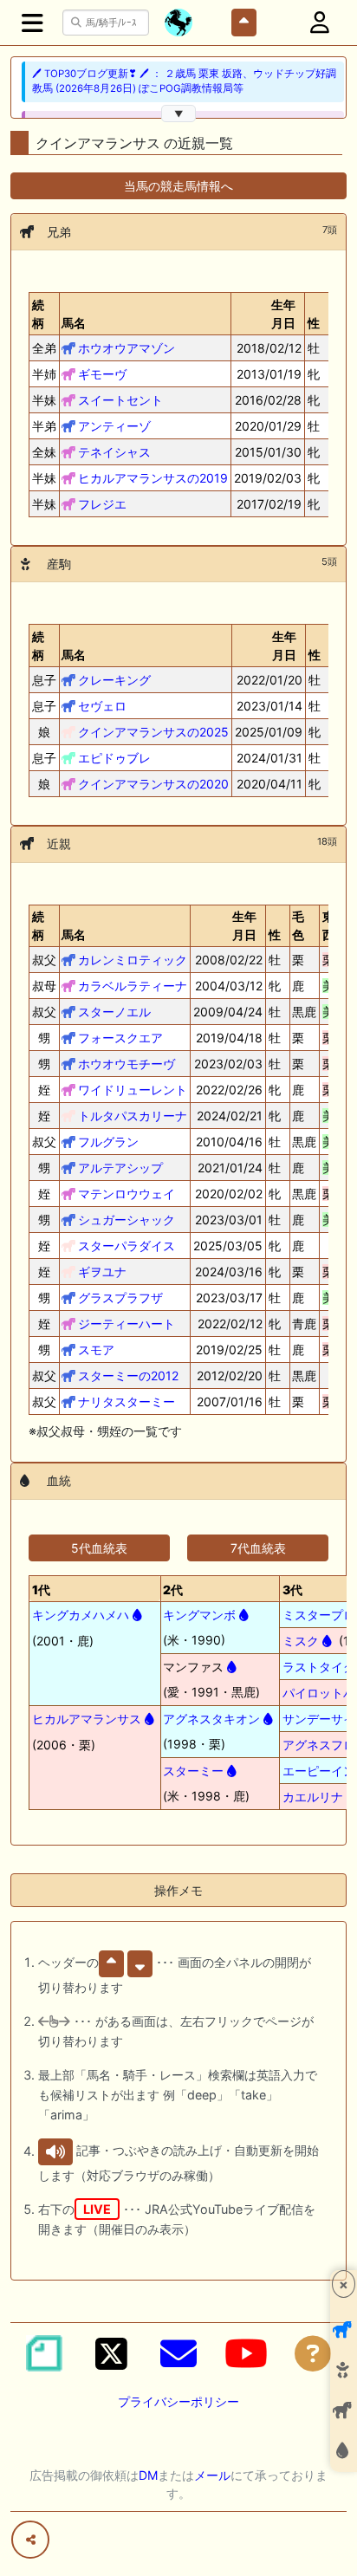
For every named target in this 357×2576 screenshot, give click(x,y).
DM (148, 2475)
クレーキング (114, 680)
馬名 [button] (74, 323)
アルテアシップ (120, 1168)
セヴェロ (102, 706)
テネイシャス (114, 452)
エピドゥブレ (114, 758)
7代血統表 (258, 1548)
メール (212, 2475)
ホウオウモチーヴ (127, 1064)
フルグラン (108, 1142)
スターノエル (114, 1012)
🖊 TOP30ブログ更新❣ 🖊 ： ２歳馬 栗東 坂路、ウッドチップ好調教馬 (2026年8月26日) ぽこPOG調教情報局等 (184, 81)
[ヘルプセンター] (313, 2353)
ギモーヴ (102, 374)
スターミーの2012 (128, 1376)
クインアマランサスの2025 (153, 732)
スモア (96, 1350)
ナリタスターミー (127, 1402)
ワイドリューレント (133, 1090)
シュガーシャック (127, 1220)
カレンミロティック (133, 960)
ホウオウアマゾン (127, 348)
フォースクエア (120, 1038)
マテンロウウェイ (127, 1194)
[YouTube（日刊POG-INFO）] (246, 2353)
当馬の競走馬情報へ (178, 186)
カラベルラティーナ (133, 986)
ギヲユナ (102, 1272)
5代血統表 (99, 1548)
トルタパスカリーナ (133, 1116)
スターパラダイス (127, 1246)
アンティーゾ (114, 426)
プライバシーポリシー (178, 2401)
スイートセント (120, 400)
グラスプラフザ (120, 1298)
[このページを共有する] (30, 2540)
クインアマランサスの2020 (153, 784)
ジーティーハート (127, 1324)
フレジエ (102, 504)
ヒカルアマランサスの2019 (153, 478)
